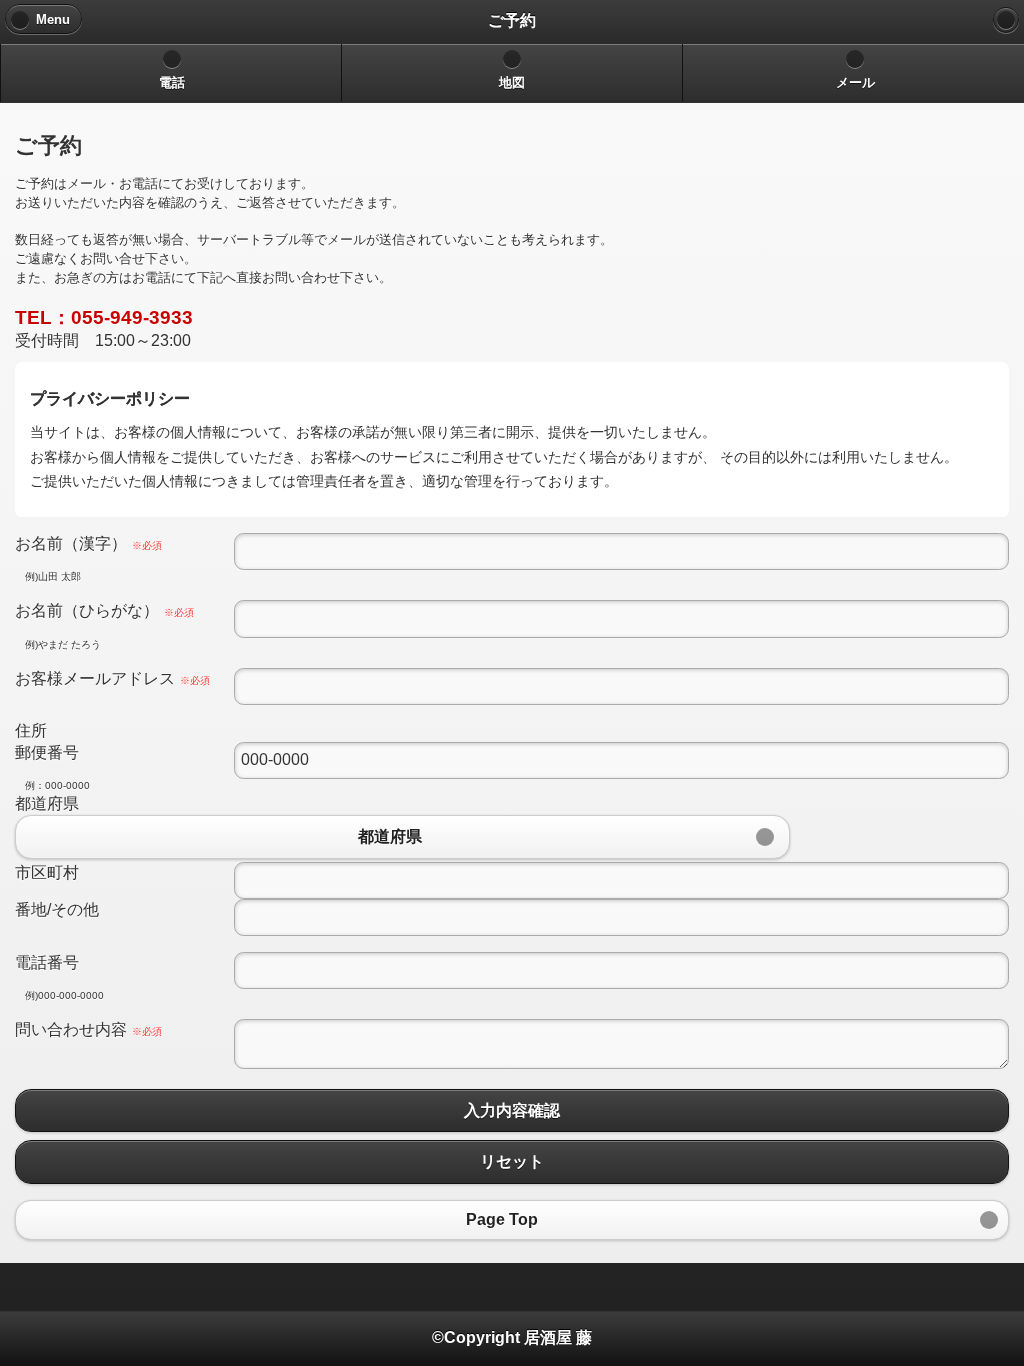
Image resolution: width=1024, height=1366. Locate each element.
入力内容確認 (512, 1110)
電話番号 (47, 962)
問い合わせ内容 (88, 1029)
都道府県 (47, 803)
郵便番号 (47, 752)
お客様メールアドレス (112, 678)
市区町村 (47, 872)
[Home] (1006, 20)
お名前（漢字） (88, 543)
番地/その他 (57, 909)
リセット (512, 1161)
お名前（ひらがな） (104, 610)
